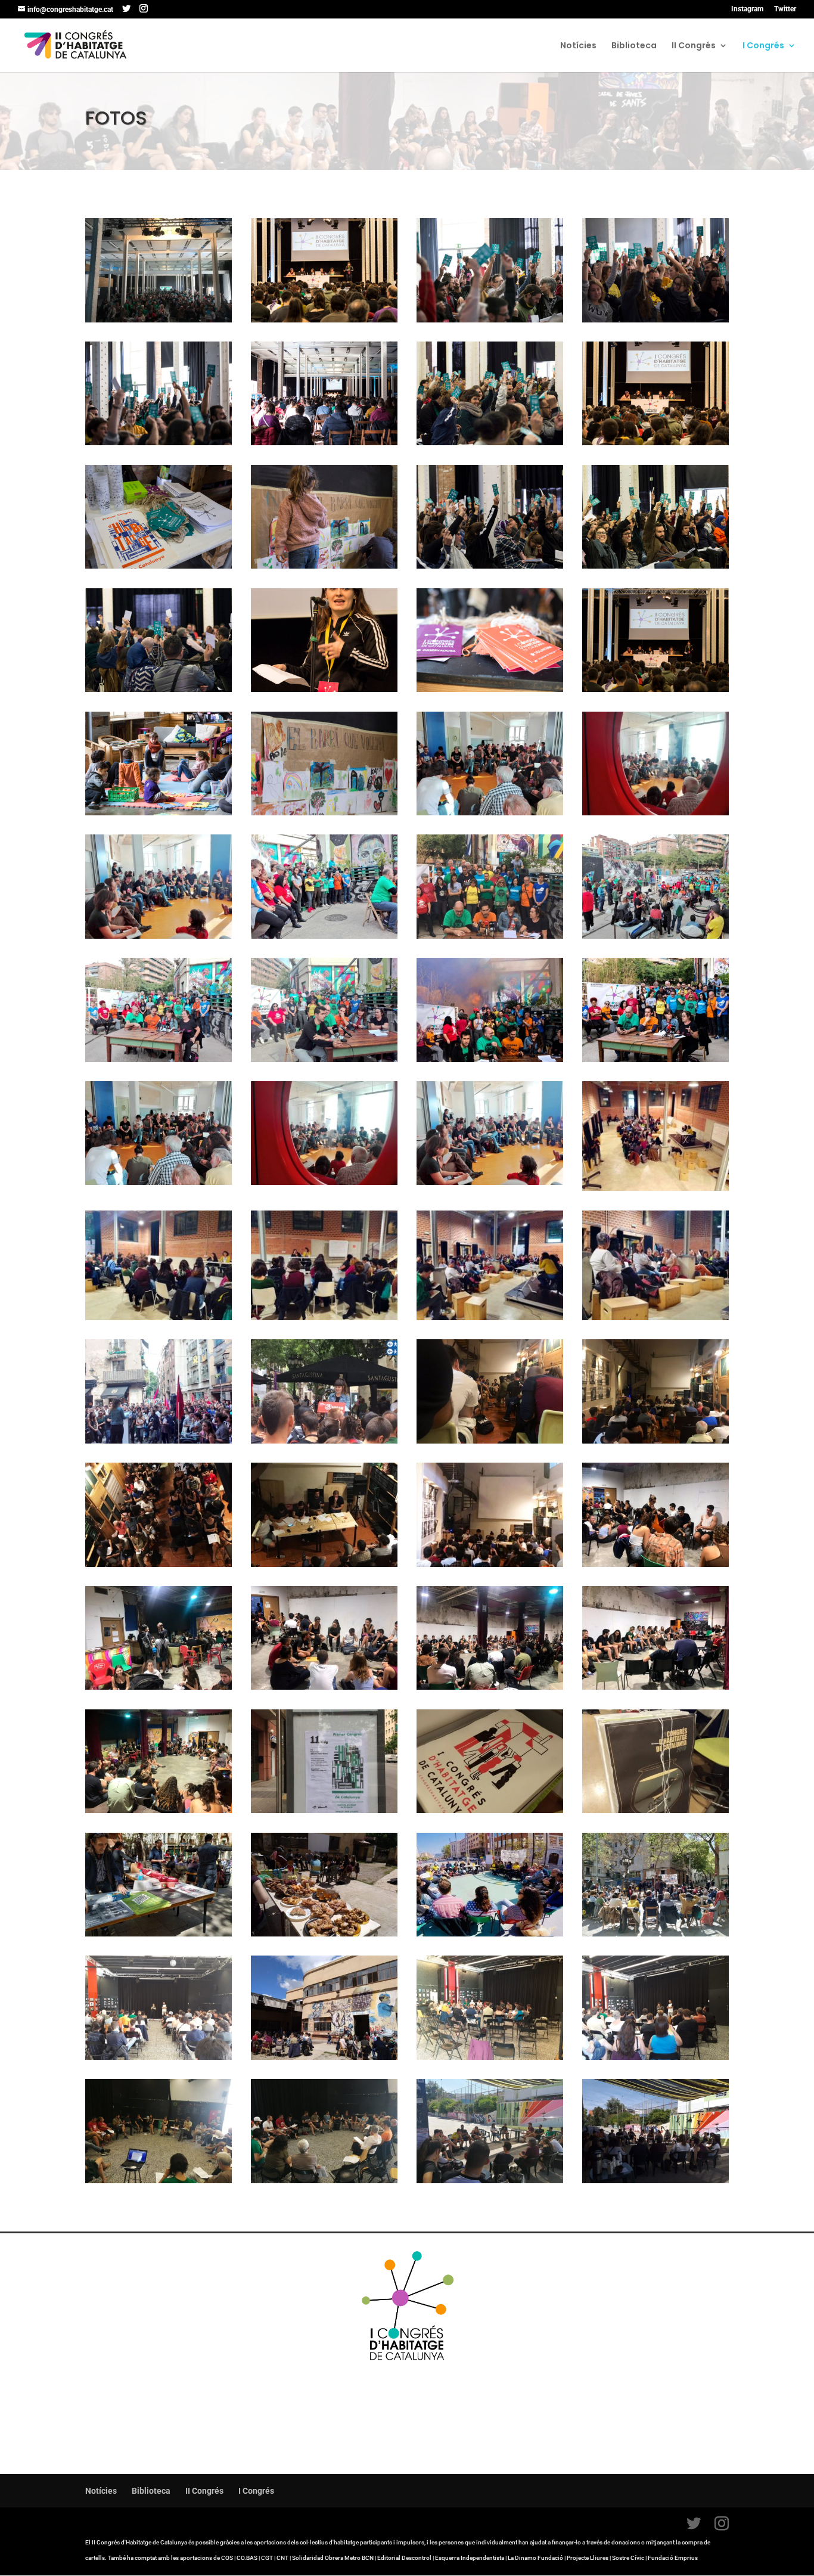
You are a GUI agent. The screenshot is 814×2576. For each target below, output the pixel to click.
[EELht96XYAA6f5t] (159, 1441)
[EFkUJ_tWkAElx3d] (324, 1687)
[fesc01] (159, 936)
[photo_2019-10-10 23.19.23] (159, 2057)
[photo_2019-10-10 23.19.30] (655, 2057)
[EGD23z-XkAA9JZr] (490, 1564)
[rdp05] (159, 1059)
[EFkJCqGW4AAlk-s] (490, 1687)
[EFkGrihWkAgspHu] (655, 1687)
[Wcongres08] (655, 442)
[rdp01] (655, 1059)
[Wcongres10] (324, 566)
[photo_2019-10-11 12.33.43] (324, 1441)
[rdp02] (490, 1059)
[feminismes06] (655, 1188)
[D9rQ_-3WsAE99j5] (159, 2180)
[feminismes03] (324, 1317)
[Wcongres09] (159, 566)
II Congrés (694, 46)
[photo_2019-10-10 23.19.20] (490, 2057)
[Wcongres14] (324, 689)
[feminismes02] (490, 1317)
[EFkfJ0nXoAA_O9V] (159, 1810)
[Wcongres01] (490, 319)
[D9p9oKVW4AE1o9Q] (324, 2180)
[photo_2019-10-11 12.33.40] (324, 1810)
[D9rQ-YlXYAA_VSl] (490, 2180)
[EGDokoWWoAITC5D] (490, 1441)
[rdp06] (655, 936)
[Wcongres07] (490, 442)
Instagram (747, 9)
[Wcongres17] (490, 689)
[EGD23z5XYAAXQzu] (324, 1564)
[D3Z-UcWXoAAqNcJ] (655, 1810)
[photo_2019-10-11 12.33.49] (490, 1933)
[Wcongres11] (490, 566)
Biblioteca (634, 46)
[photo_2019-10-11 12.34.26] (324, 1933)
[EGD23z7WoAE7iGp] (159, 1564)
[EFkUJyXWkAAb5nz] (655, 1564)
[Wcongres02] (655, 319)
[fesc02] (655, 812)
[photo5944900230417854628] (159, 319)
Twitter (785, 9)
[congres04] (324, 319)
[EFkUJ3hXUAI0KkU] (159, 1687)
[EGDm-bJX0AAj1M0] (655, 1441)
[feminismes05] (159, 1317)
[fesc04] (490, 812)
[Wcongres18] (159, 812)
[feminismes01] (655, 1317)
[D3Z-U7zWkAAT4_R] (490, 1810)
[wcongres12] (655, 566)
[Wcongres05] (324, 442)
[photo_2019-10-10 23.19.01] (655, 1933)
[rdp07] (490, 936)
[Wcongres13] (159, 689)
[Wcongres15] (655, 689)
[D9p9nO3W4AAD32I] (655, 2180)
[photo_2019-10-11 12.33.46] (324, 2057)
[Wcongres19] (324, 812)
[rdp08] (324, 936)
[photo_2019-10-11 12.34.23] (159, 1933)
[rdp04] (324, 1059)
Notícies (578, 46)
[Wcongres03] (159, 442)
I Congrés (763, 46)
